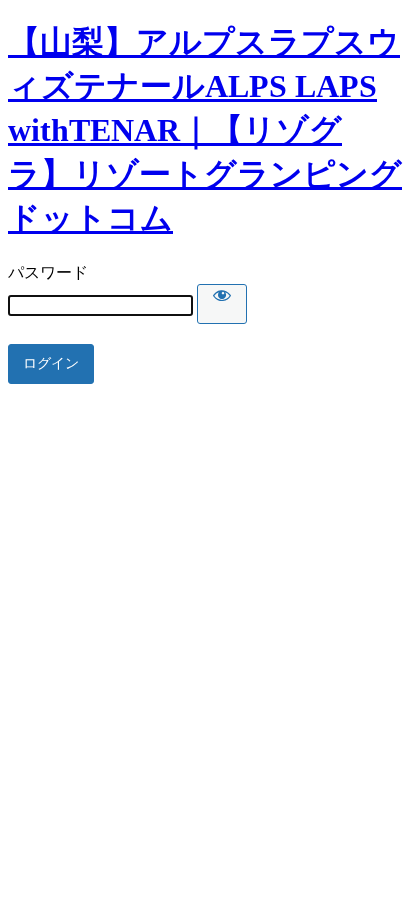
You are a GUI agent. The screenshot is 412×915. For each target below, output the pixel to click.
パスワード (48, 272)
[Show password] (222, 304)
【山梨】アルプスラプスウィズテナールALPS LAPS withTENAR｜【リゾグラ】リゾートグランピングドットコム (205, 130)
